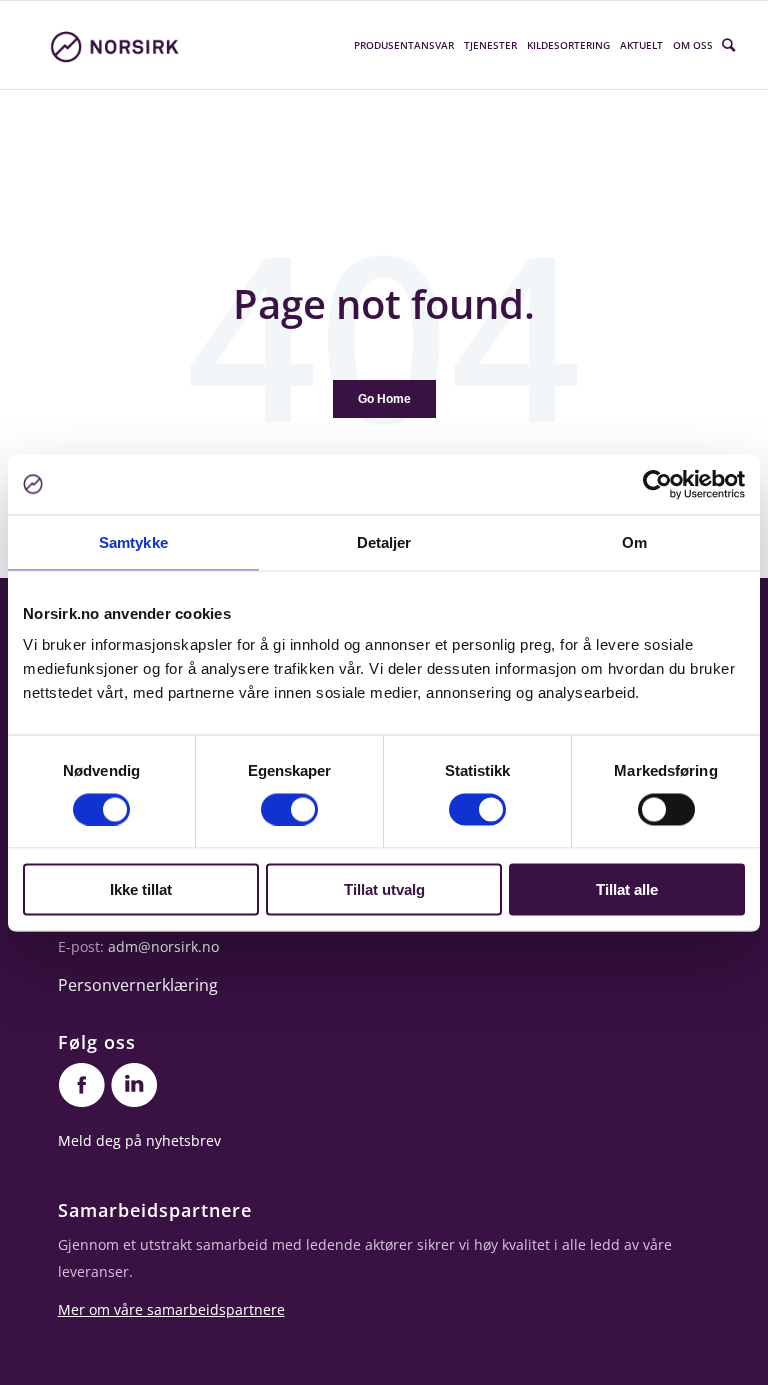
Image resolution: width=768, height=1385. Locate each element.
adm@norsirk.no (163, 946)
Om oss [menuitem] (693, 45)
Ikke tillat (141, 889)
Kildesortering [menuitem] (568, 45)
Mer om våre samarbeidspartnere (171, 1309)
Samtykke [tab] (133, 541)
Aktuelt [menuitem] (641, 45)
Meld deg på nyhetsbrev (139, 1140)
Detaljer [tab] (384, 541)
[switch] (289, 809)
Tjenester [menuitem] (490, 45)
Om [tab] (634, 541)
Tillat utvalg (384, 889)
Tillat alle (627, 889)
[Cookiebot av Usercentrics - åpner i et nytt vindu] (657, 484)
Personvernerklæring (138, 985)
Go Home (384, 399)
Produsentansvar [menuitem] (404, 45)
